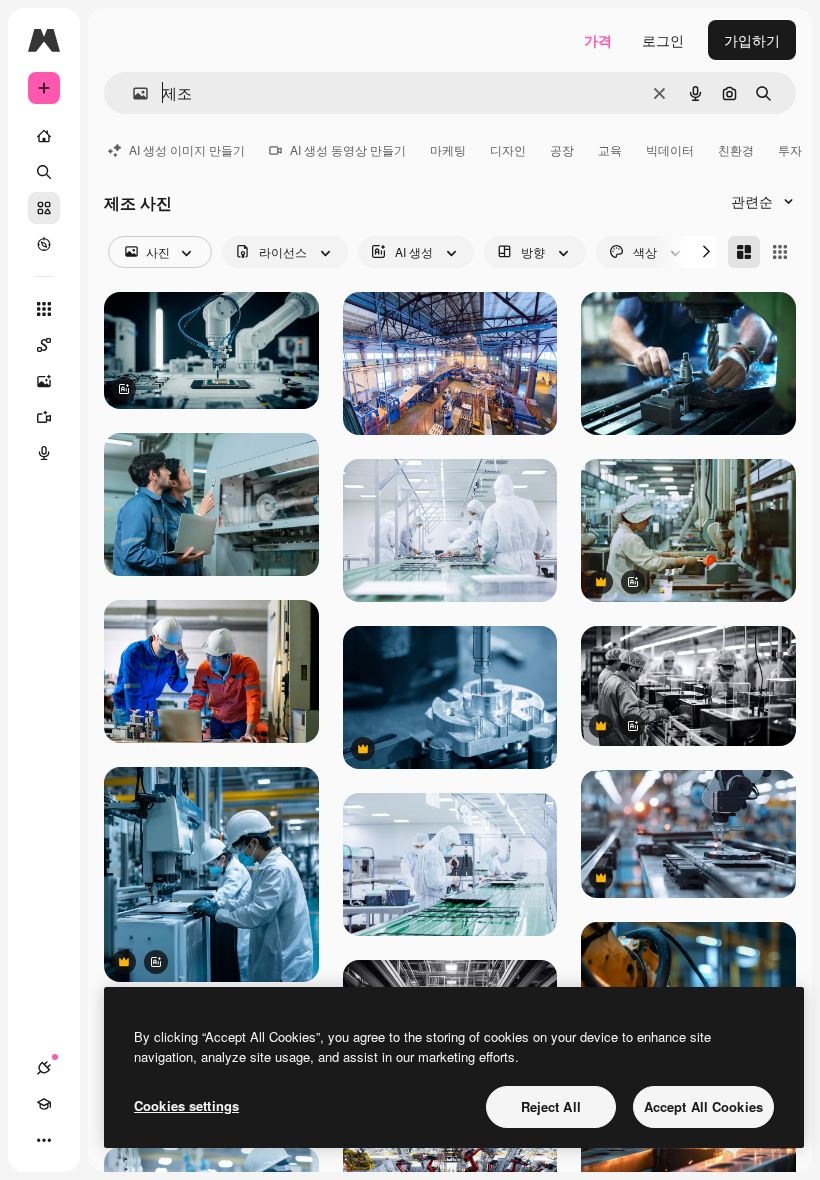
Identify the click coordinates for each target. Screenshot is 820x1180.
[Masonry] (744, 252)
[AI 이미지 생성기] (44, 381)
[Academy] (44, 1104)
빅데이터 (670, 149)
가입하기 (752, 40)
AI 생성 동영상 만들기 (348, 149)
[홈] (44, 136)
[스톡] (44, 208)
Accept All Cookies (703, 1106)
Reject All (551, 1106)
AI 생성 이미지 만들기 (187, 149)
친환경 (736, 149)
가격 (598, 40)
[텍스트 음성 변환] (44, 453)
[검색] (44, 172)
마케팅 (448, 149)
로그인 (663, 40)
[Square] (780, 252)
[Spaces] (44, 345)
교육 (610, 149)
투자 (790, 149)
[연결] (44, 1068)
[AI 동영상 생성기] (44, 417)
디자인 (508, 149)
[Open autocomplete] (132, 93)
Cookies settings (186, 1105)
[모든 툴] (44, 309)
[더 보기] (44, 1140)
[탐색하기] (44, 244)
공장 (562, 149)
